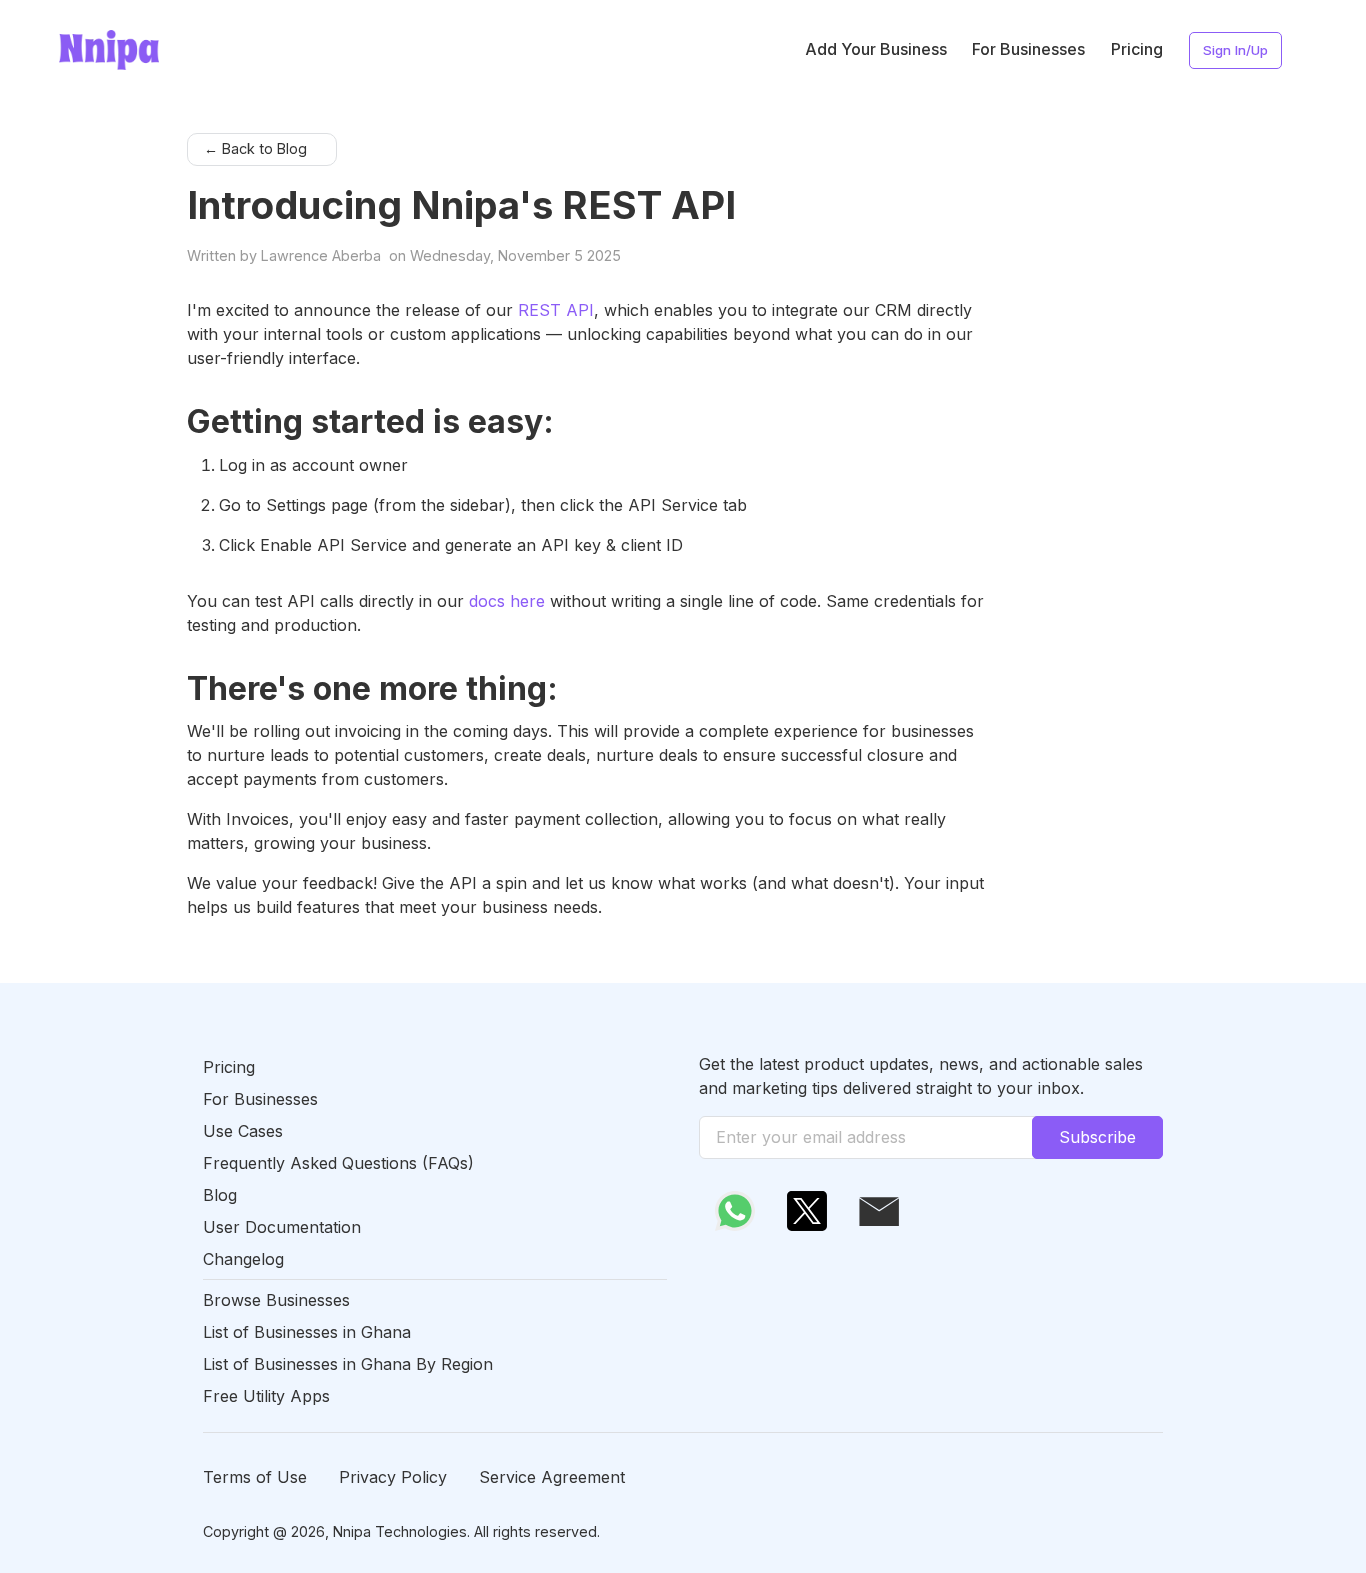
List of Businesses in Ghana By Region (348, 1364)
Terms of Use (255, 1477)
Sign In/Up (1235, 50)
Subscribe (1097, 1137)
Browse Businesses (276, 1300)
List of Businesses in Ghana (307, 1332)
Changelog (243, 1259)
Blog (220, 1195)
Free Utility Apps (266, 1396)
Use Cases (243, 1131)
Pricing (1137, 49)
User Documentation (282, 1227)
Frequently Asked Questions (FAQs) (338, 1163)
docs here (507, 601)
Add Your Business (876, 49)
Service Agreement (552, 1477)
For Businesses (1028, 49)
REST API (556, 310)
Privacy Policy (393, 1477)
